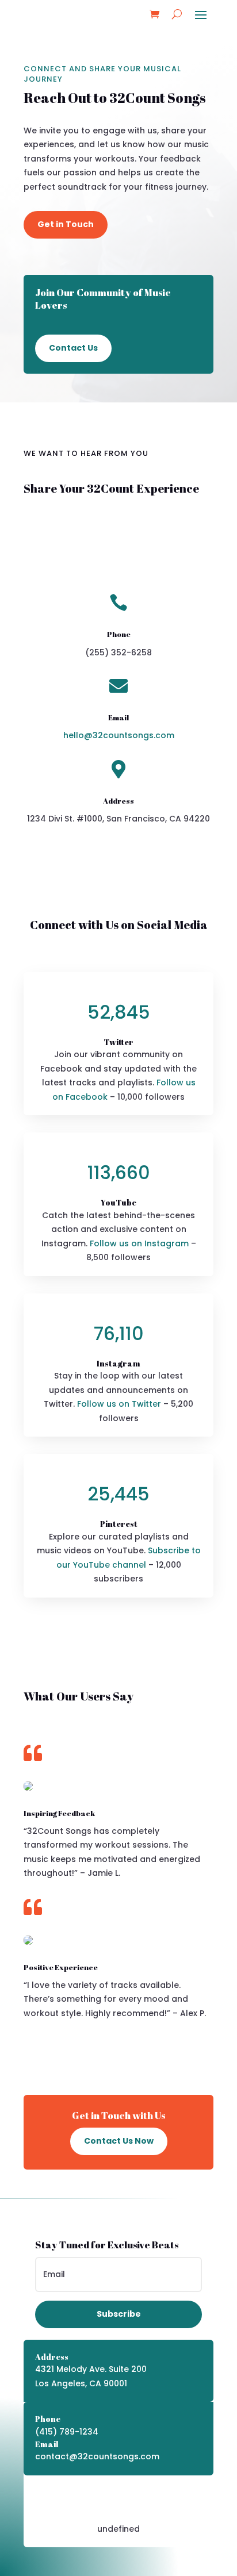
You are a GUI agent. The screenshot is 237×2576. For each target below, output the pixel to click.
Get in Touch (66, 224)
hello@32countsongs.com (119, 735)
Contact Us (73, 348)
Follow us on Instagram (139, 1243)
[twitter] (116, 2496)
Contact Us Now (119, 2141)
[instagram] (139, 2496)
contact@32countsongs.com (97, 2456)
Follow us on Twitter (119, 1404)
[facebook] (93, 2496)
